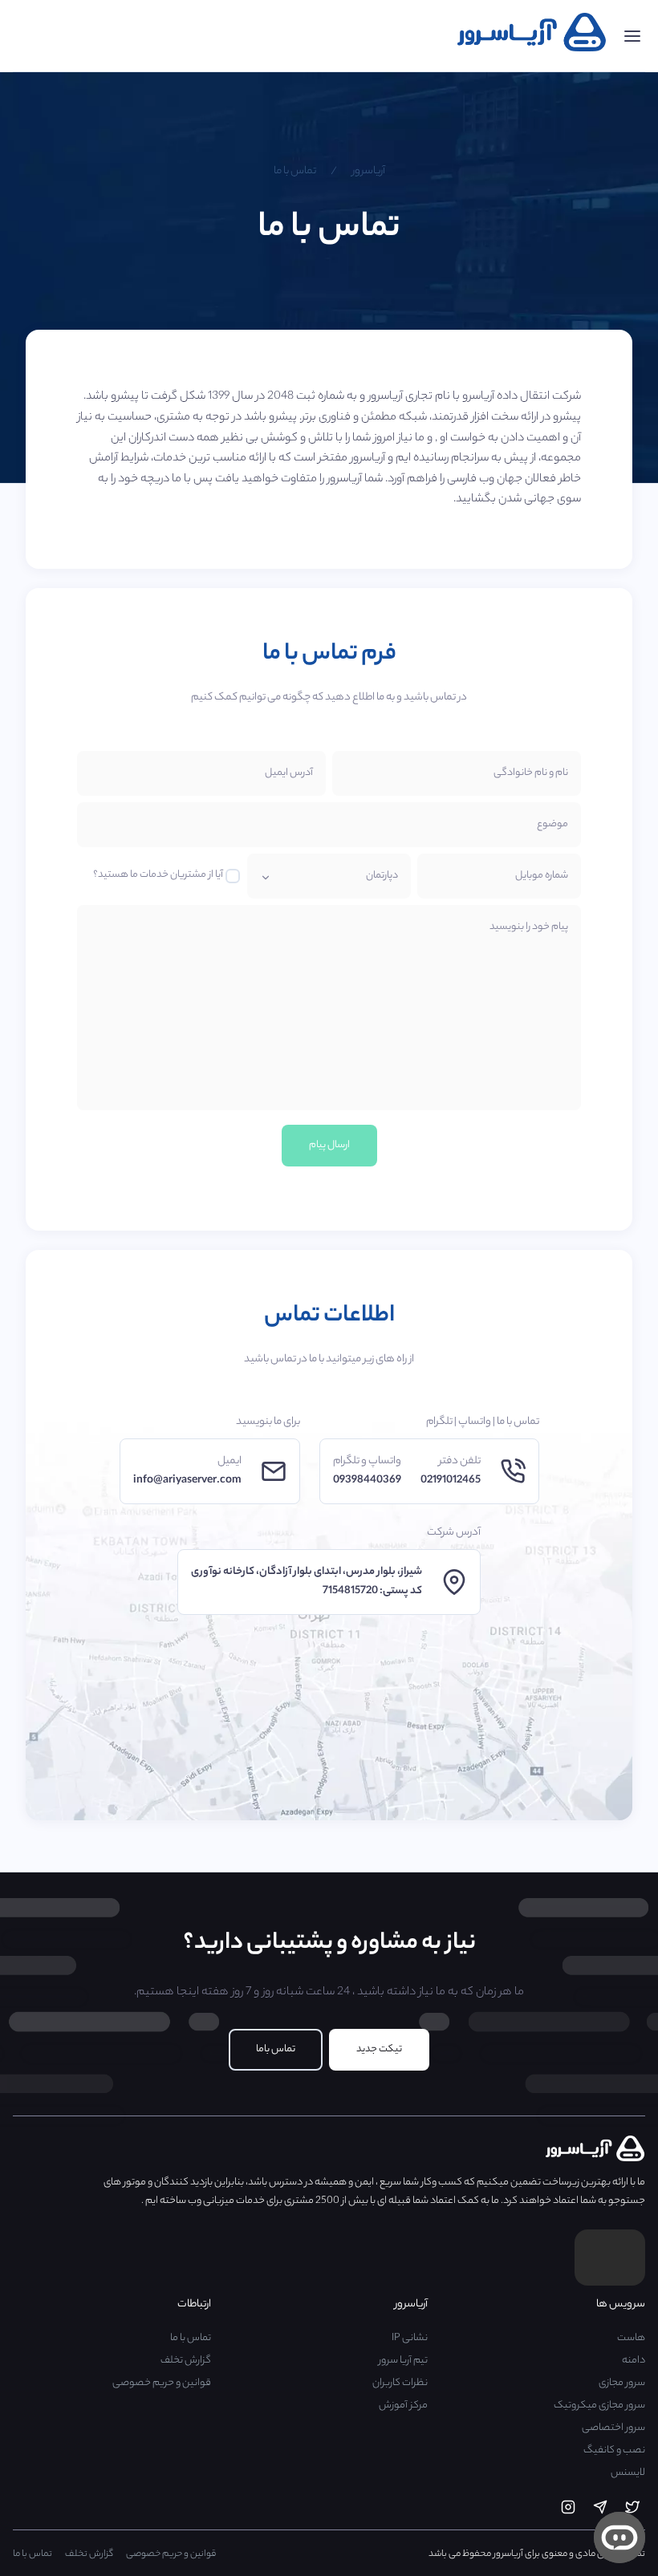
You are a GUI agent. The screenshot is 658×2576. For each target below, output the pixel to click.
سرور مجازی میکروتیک (599, 2406)
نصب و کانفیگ (614, 2450)
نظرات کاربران (400, 2383)
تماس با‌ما (276, 2049)
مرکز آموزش (403, 2406)
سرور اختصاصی (613, 2428)
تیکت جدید (379, 2049)
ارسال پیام (329, 1145)
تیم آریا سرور (403, 2361)
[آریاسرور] (532, 49)
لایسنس (628, 2473)
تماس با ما (295, 171)
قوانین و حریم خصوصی (162, 2383)
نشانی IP (410, 2338)
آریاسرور (369, 171)
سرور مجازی (622, 2383)
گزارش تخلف (186, 2361)
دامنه (634, 2361)
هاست (631, 2338)
